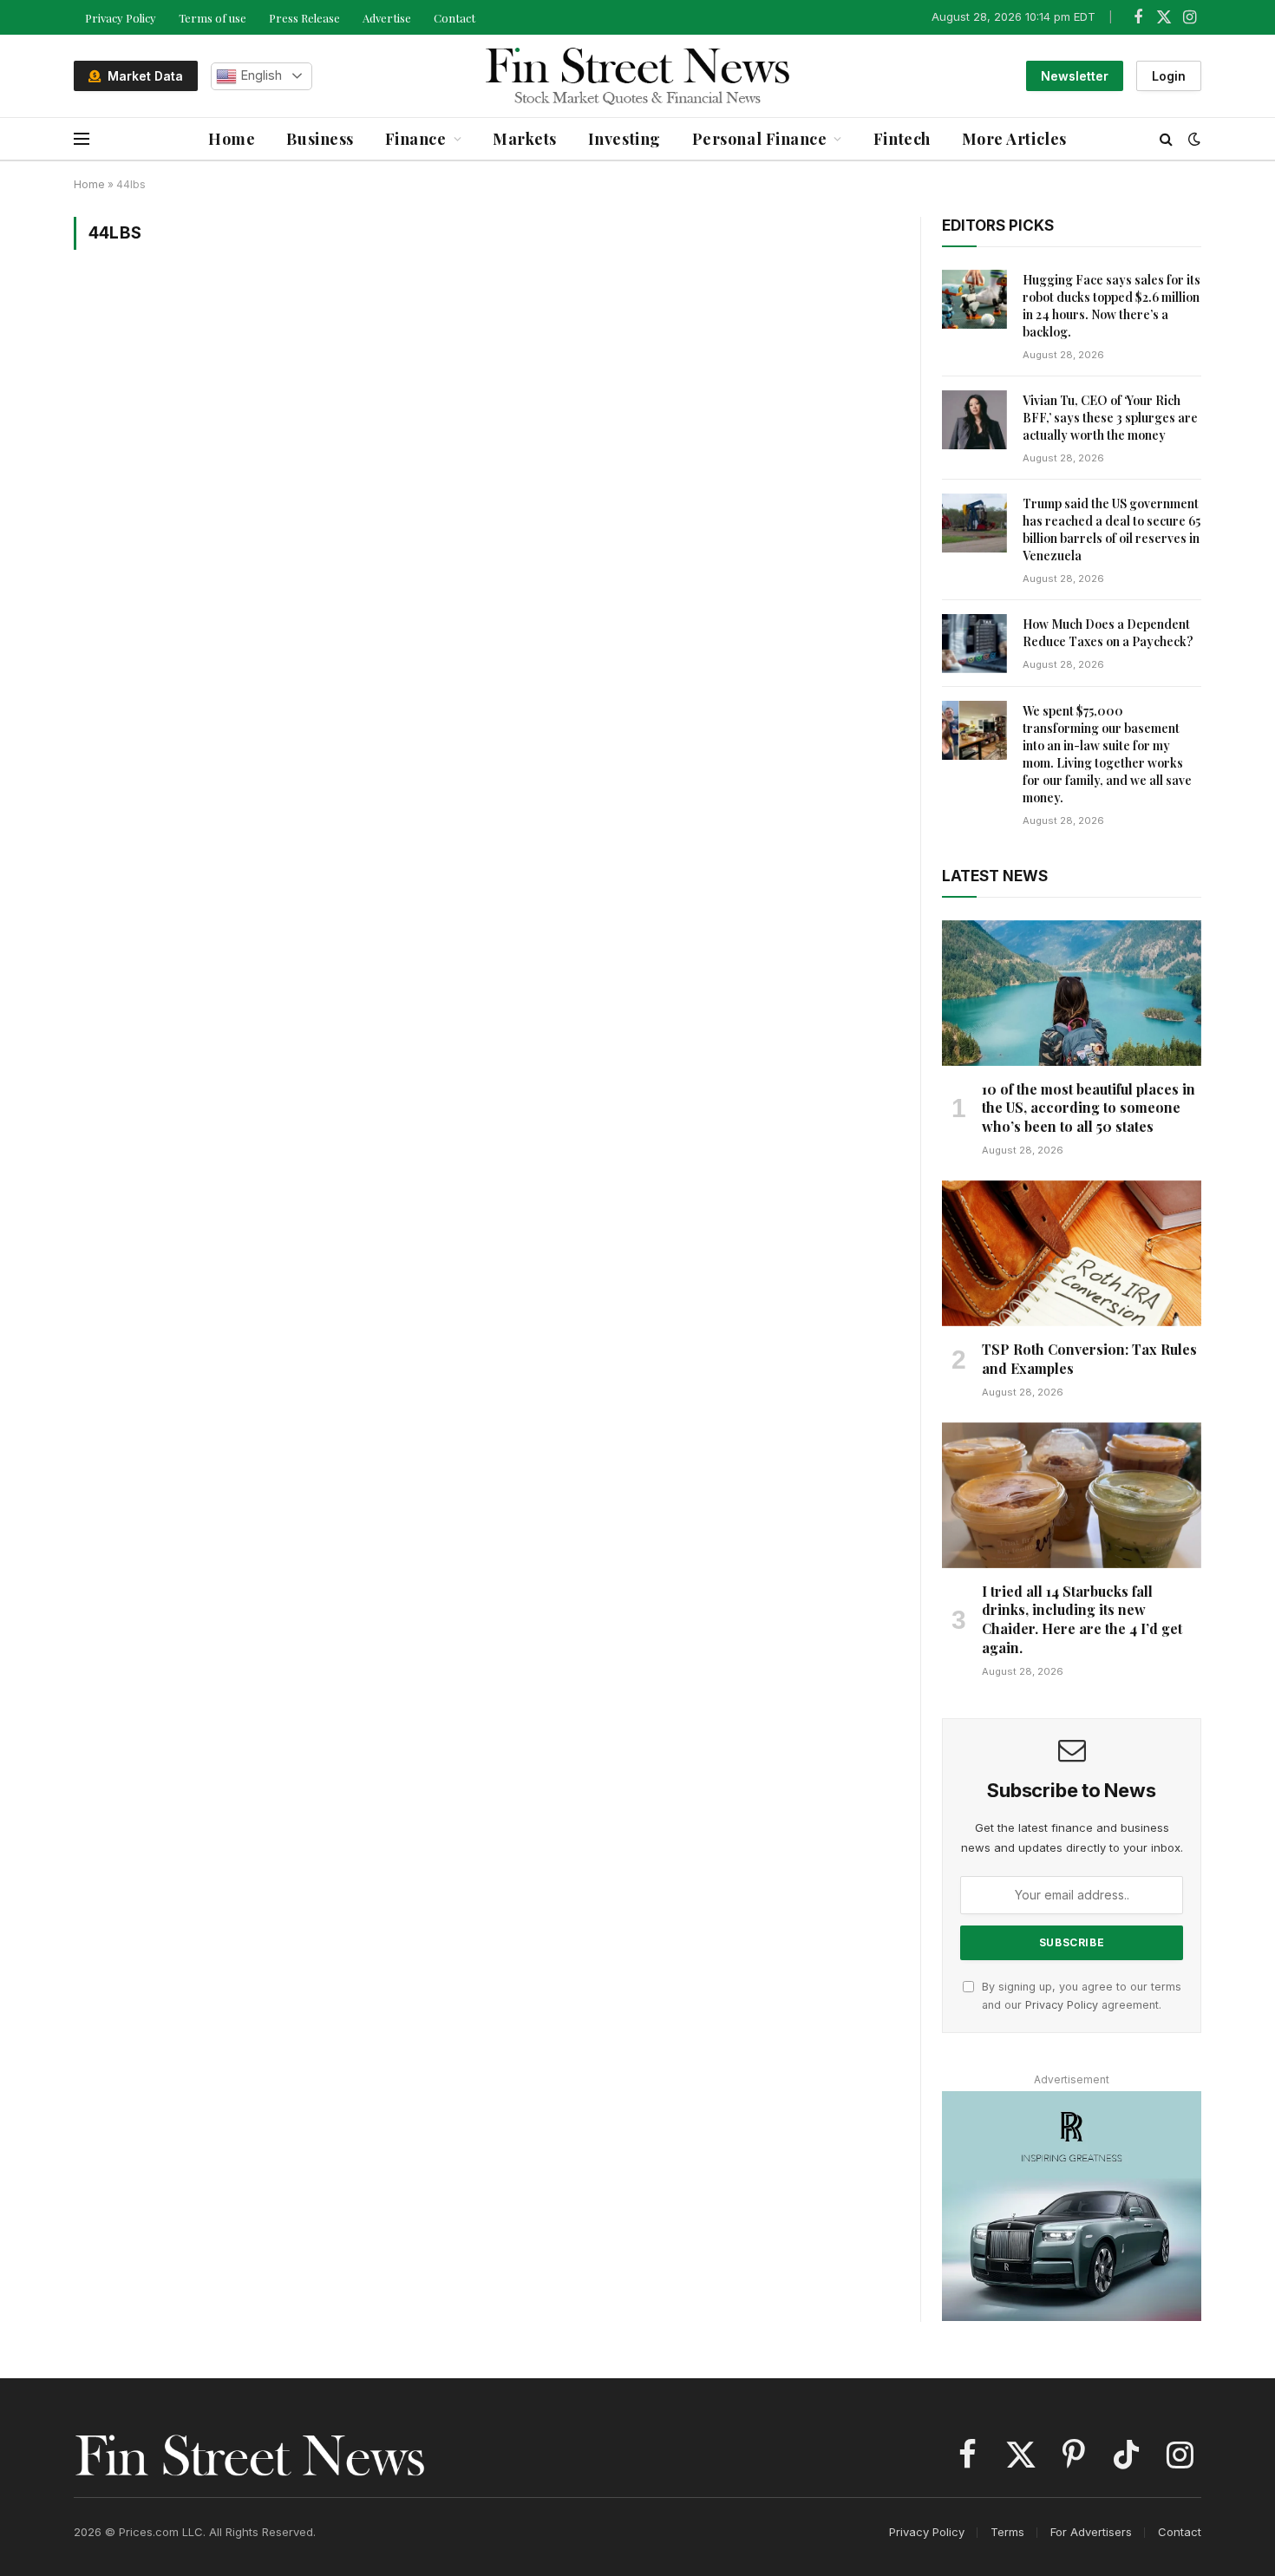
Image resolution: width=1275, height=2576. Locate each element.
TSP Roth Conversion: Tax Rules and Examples (1089, 1359)
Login (1169, 76)
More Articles (1014, 139)
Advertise (387, 18)
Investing (624, 139)
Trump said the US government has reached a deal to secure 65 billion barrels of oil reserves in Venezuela (1112, 530)
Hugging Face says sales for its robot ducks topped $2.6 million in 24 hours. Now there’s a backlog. (1112, 306)
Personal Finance (760, 139)
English (259, 75)
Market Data (142, 76)
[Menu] (82, 139)
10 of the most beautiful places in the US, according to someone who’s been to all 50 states (1089, 1108)
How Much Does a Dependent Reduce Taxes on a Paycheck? (1108, 633)
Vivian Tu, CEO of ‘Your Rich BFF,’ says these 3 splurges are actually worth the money (1110, 418)
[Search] (1166, 139)
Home (232, 139)
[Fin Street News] (638, 76)
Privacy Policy (121, 18)
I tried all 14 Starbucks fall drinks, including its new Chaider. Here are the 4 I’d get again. (1082, 1619)
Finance (416, 139)
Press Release (304, 18)
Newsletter (1075, 76)
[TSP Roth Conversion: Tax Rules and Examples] (1072, 1253)
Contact (454, 18)
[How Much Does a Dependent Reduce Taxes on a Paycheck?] (974, 644)
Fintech (902, 139)
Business (320, 139)
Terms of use (212, 18)
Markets (525, 139)
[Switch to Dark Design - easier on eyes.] (1193, 139)
